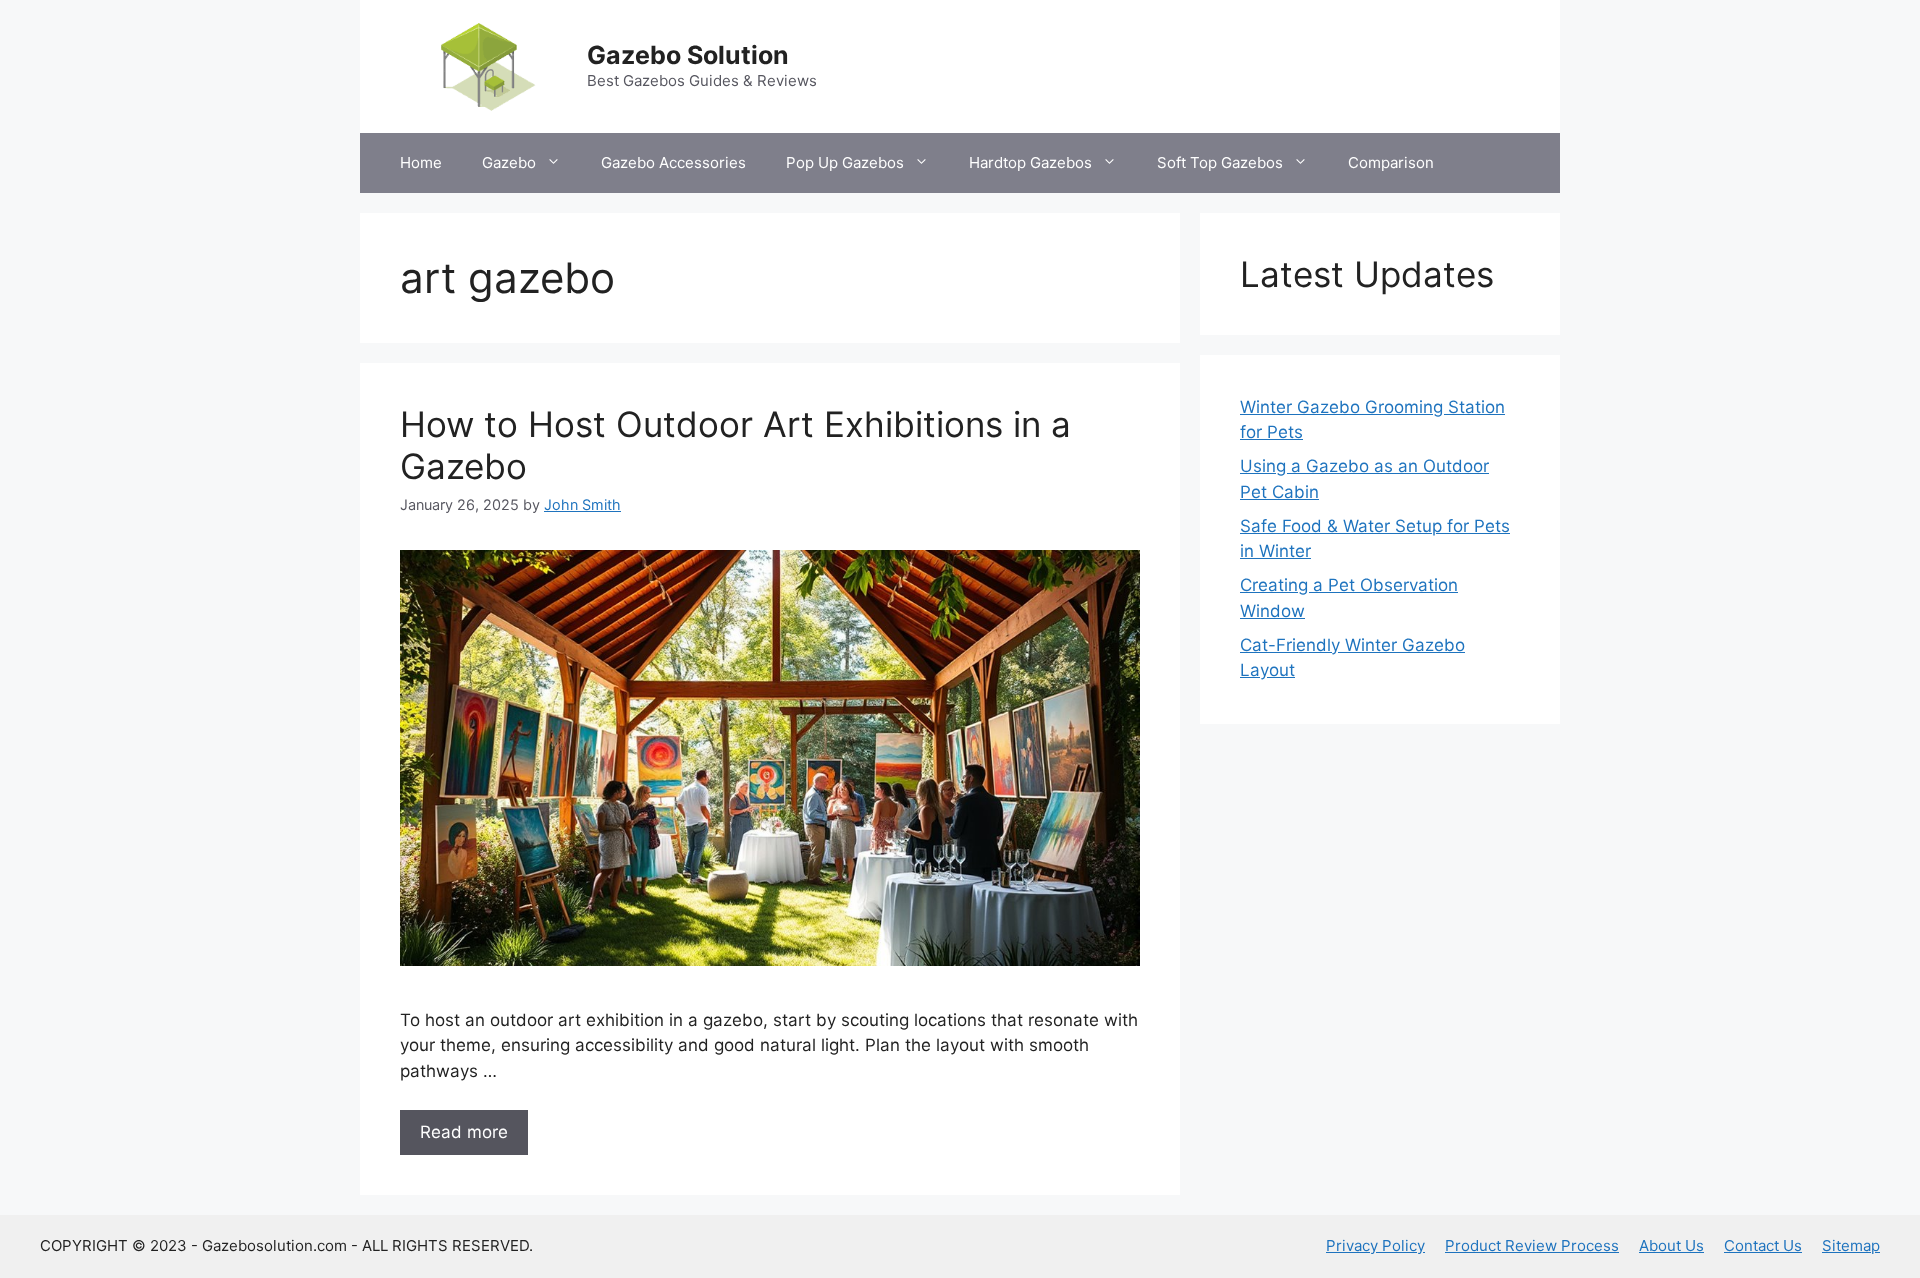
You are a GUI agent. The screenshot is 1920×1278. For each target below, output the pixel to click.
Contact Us (1763, 1245)
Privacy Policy (1375, 1245)
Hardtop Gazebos (1030, 162)
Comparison (1391, 162)
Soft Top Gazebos (1220, 162)
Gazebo (509, 162)
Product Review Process (1532, 1245)
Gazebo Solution (688, 55)
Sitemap (1851, 1245)
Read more (464, 1132)
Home (421, 162)
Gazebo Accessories (673, 162)
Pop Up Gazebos (845, 162)
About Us (1671, 1245)
